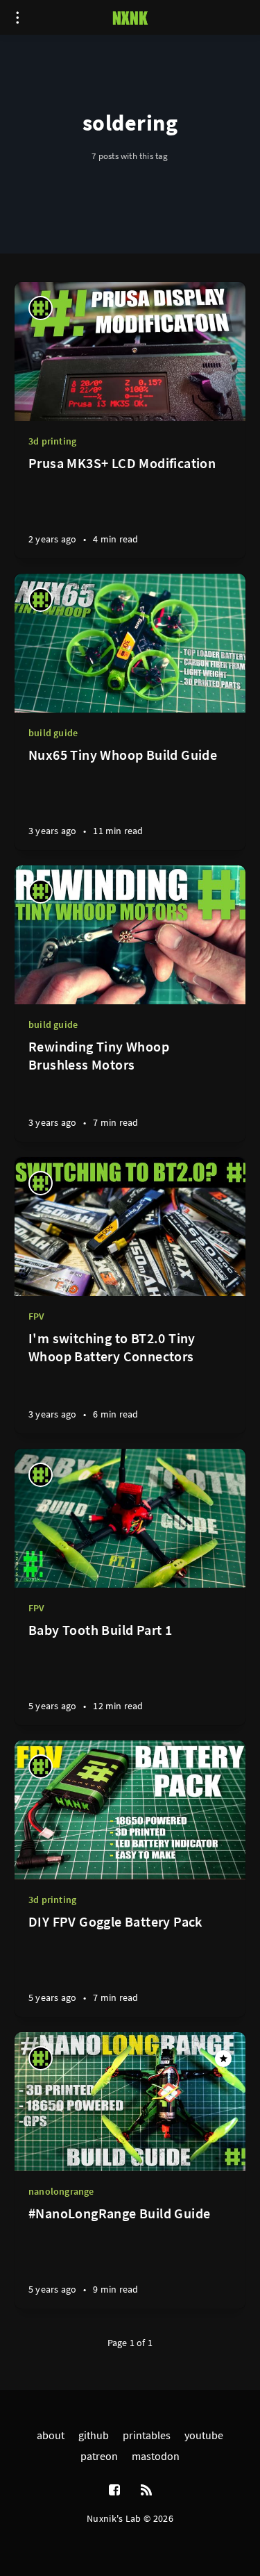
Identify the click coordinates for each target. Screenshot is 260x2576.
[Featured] (223, 2059)
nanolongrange (61, 2191)
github (94, 2435)
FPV (37, 1316)
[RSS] (146, 2491)
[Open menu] (17, 17)
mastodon (156, 2456)
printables (147, 2435)
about (51, 2435)
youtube (204, 2435)
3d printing (52, 441)
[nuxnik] (41, 308)
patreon (99, 2456)
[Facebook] (114, 2491)
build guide (53, 733)
